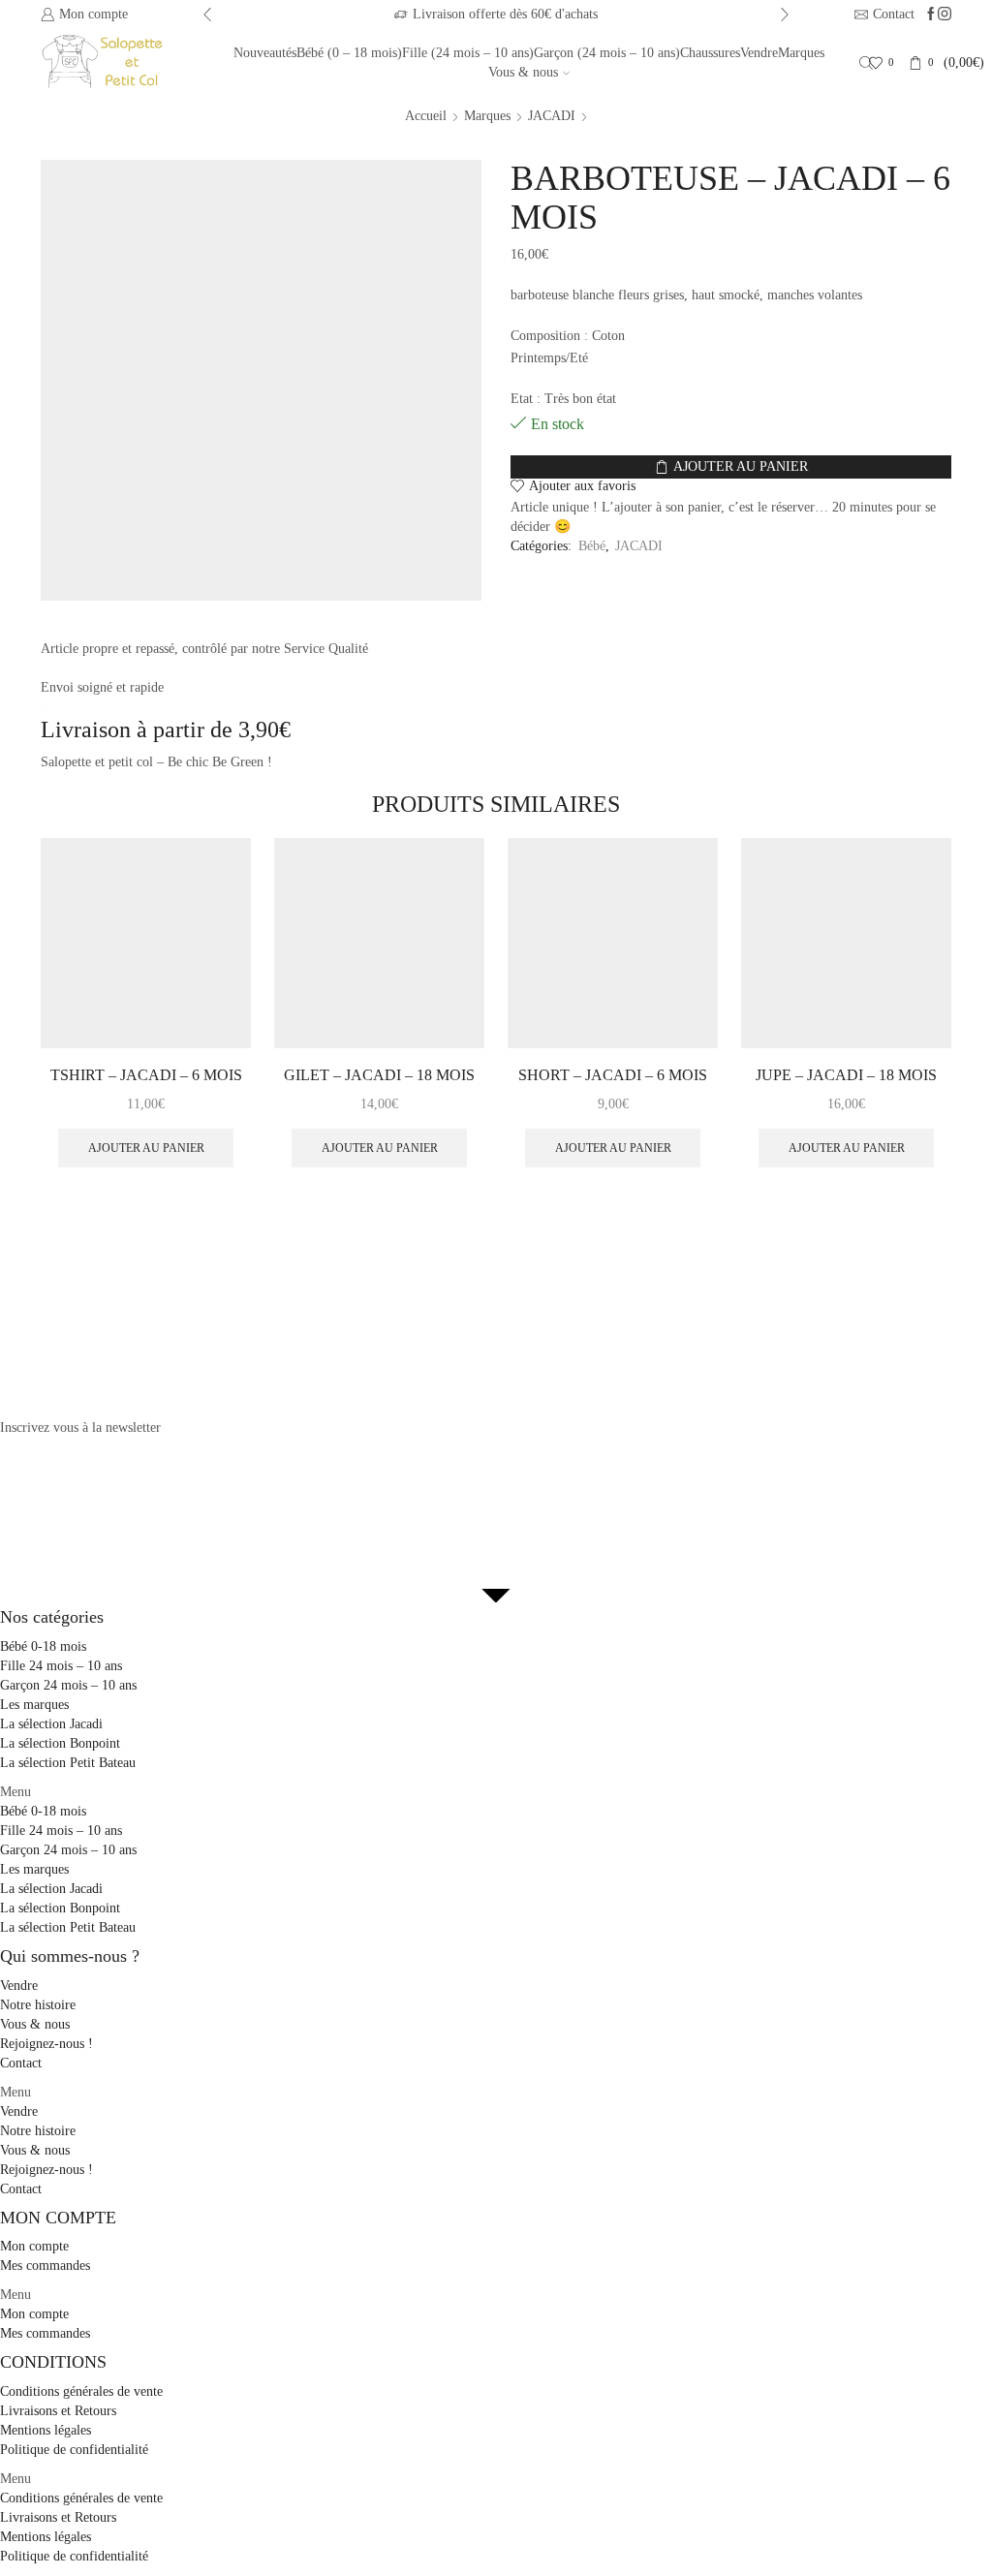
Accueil (426, 116)
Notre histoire (38, 2005)
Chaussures (710, 53)
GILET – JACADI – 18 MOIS (379, 1075)
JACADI (552, 116)
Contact (21, 2063)
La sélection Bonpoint (60, 1743)
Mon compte (34, 2246)
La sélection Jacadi (51, 1724)
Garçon (607, 53)
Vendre (759, 53)
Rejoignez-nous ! (46, 2044)
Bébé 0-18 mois (43, 1646)
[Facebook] (931, 15)
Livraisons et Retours (58, 2411)
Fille (468, 53)
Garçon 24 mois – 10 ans (68, 1685)
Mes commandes (45, 2266)
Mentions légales (46, 2430)
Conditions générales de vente (81, 2391)
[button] (496, 1792)
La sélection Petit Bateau (68, 1763)
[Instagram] (945, 15)
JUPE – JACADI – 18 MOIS (846, 1075)
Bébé (349, 53)
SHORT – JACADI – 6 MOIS (613, 1075)
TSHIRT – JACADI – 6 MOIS (146, 1075)
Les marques (34, 1705)
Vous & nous (523, 72)
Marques (801, 53)
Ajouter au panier (741, 466)
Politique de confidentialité (74, 2450)
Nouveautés (265, 53)
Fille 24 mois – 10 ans (61, 1666)
